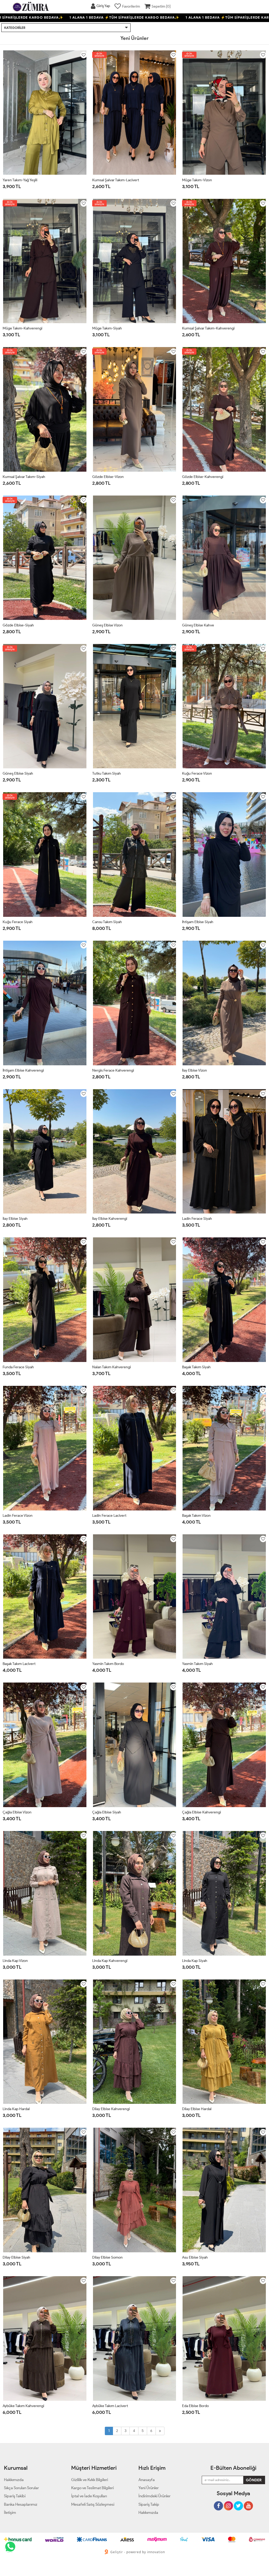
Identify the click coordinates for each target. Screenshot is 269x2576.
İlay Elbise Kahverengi (110, 1219)
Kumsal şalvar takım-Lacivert (116, 180)
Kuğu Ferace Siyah (18, 922)
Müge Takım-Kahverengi (22, 328)
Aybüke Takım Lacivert (110, 2406)
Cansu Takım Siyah (107, 922)
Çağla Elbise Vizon (17, 1812)
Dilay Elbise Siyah (16, 2257)
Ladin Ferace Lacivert (109, 1516)
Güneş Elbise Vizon (107, 625)
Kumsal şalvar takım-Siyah (24, 477)
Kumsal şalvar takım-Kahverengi (208, 328)
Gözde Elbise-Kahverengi (203, 477)
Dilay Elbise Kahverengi (111, 2109)
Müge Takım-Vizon (197, 180)
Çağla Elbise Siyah (107, 1812)
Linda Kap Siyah (195, 1961)
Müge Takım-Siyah (107, 328)
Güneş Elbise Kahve (198, 625)
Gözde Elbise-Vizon (108, 477)
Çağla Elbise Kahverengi (201, 1812)
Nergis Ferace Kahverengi (113, 1070)
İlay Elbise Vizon (195, 1070)
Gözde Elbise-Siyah (18, 625)
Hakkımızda (148, 2513)
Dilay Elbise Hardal (197, 2109)
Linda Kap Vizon (15, 1961)
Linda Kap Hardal (16, 2109)
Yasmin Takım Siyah (197, 1664)
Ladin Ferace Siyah (197, 1219)
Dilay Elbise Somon (107, 2257)
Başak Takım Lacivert (19, 1664)
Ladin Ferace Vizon (18, 1516)
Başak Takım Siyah (196, 1367)
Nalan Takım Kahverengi (112, 1367)
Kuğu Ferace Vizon (197, 773)
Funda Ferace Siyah (18, 1367)
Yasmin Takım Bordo (108, 1664)
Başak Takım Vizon (196, 1516)
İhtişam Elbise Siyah (198, 922)
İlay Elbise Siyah (15, 1219)
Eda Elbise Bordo (195, 2406)
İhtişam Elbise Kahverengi (23, 1070)
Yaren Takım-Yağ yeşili (20, 180)
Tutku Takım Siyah (107, 773)
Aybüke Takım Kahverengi (23, 2406)
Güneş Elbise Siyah (18, 773)
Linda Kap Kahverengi (110, 1961)
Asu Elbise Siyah (195, 2257)
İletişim (10, 2513)
